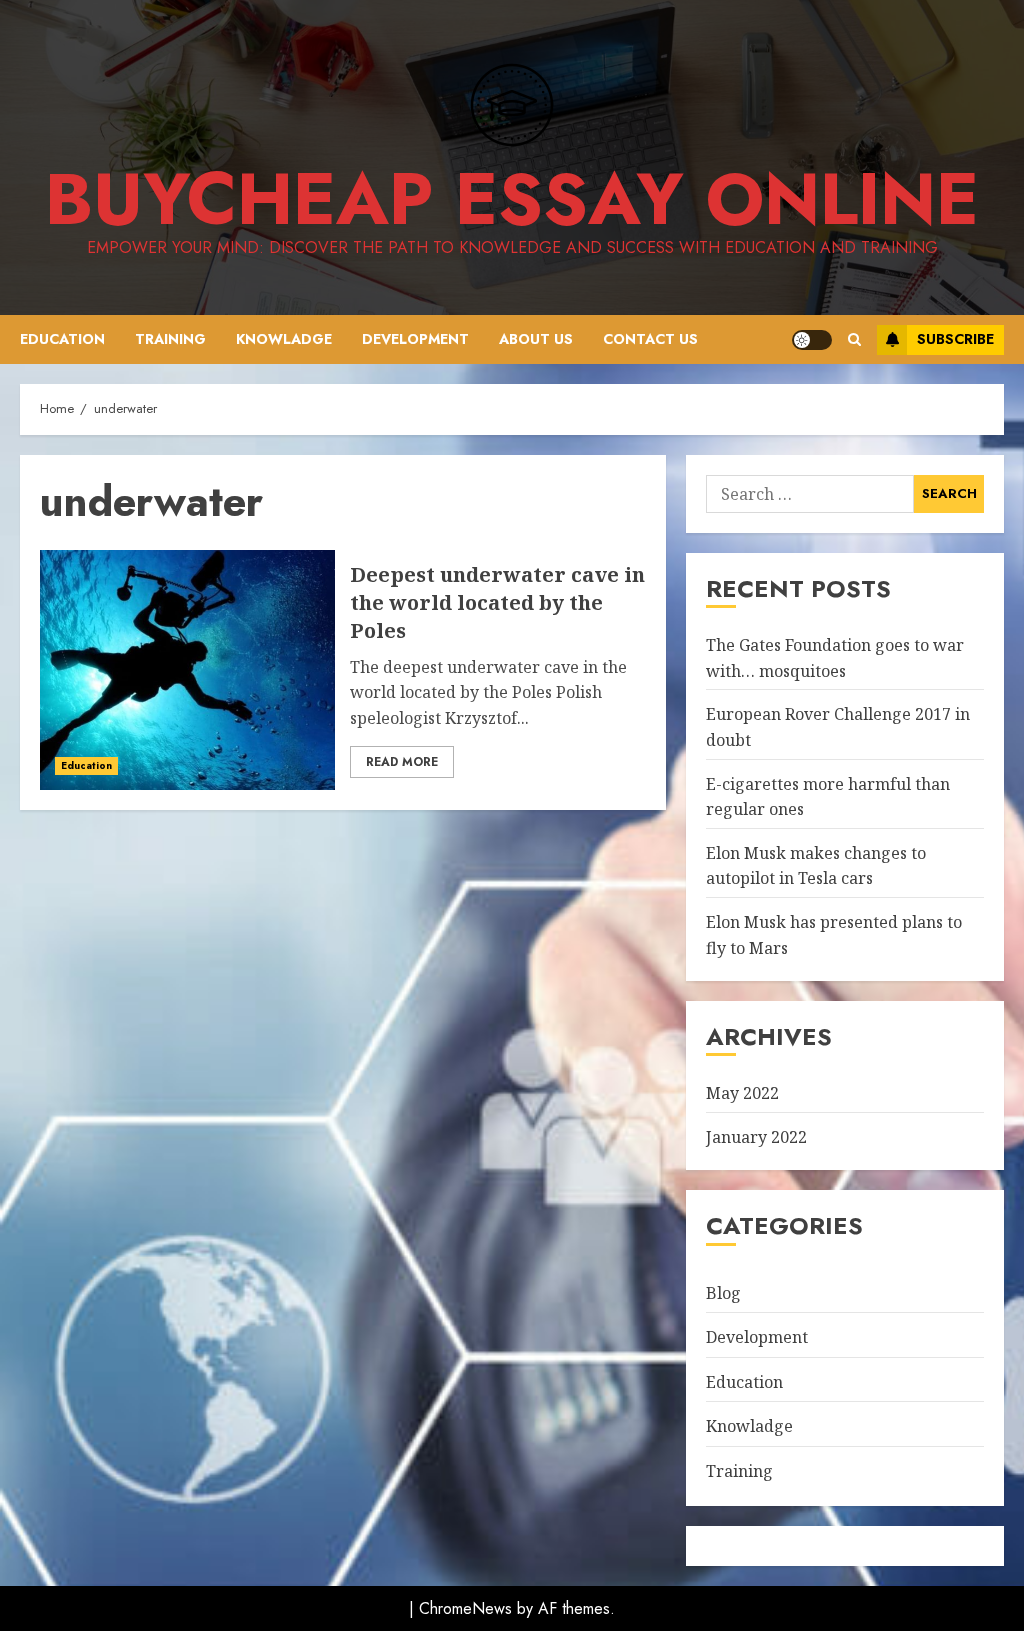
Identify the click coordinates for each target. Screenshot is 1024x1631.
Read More (402, 762)
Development (415, 339)
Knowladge (284, 339)
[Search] (854, 339)
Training (170, 339)
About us (536, 339)
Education (62, 339)
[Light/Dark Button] (812, 340)
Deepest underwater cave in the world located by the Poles (187, 670)
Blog (723, 1293)
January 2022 (756, 1137)
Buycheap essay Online (512, 199)
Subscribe (955, 339)
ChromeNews (465, 1608)
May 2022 (742, 1093)
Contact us (650, 339)
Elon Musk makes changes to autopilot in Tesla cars (816, 866)
